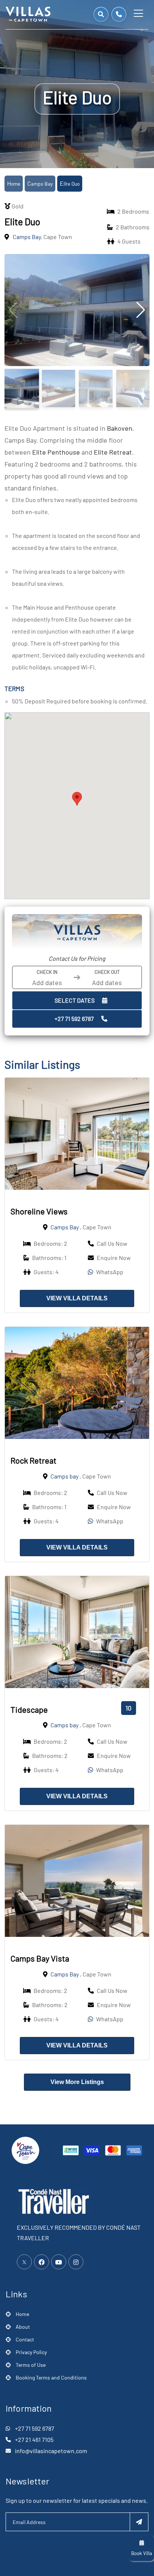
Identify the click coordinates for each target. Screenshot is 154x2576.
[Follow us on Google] (59, 2262)
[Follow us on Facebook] (41, 2262)
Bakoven (120, 428)
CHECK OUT (107, 972)
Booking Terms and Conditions (51, 2377)
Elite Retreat (113, 452)
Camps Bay (40, 184)
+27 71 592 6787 (74, 1018)
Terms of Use (31, 2365)
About (23, 2327)
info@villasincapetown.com (51, 2451)
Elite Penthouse (56, 452)
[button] (77, 799)
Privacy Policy (31, 2352)
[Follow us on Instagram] (76, 2262)
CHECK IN (47, 972)
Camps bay (64, 1476)
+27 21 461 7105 (34, 2439)
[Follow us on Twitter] (24, 2262)
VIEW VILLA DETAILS (77, 1298)
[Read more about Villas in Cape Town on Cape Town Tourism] (25, 2149)
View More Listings (77, 2082)
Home (14, 184)
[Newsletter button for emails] (139, 2522)
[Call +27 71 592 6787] (119, 14)
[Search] (101, 14)
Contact (25, 2339)
